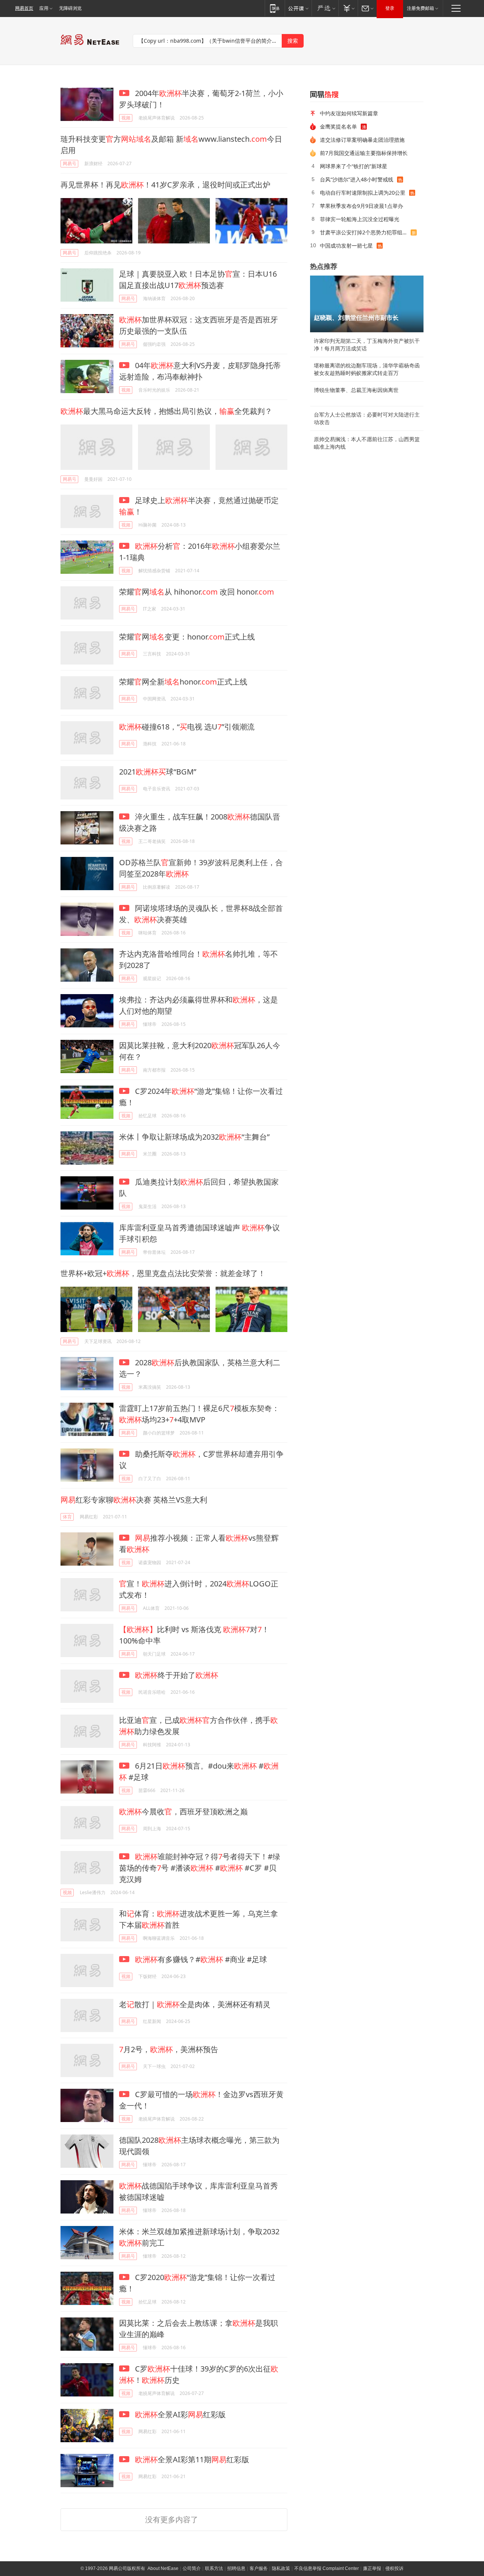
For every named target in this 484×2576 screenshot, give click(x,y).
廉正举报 (372, 2568)
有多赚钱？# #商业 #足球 (201, 1959)
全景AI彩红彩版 (180, 2414)
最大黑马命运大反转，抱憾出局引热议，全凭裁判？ (166, 411)
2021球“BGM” (158, 772)
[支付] (348, 8)
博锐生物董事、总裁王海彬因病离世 (356, 390)
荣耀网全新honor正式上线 (183, 682)
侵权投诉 (394, 2568)
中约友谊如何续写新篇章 (349, 113)
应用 (44, 8)
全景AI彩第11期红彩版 (192, 2459)
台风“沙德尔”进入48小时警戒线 (357, 179)
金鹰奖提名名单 (338, 126)
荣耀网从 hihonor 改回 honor (197, 592)
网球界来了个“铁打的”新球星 (354, 166)
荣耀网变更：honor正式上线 (187, 637)
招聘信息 (236, 2568)
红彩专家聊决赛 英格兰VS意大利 (134, 1500)
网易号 (70, 163)
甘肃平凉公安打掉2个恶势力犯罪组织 (364, 232)
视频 (126, 118)
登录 (390, 8)
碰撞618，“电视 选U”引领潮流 (187, 727)
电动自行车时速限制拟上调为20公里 (363, 193)
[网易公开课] (298, 8)
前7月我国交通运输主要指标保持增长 (364, 153)
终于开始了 (177, 1675)
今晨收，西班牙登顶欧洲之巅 (183, 1812)
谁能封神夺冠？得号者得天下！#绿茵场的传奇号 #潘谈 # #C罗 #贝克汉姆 (200, 1868)
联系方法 (214, 2568)
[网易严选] (325, 8)
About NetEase (163, 2568)
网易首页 (24, 8)
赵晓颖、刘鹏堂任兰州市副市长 (356, 318)
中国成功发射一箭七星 (346, 246)
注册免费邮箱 (420, 8)
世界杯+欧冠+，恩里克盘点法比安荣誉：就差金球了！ (163, 1273)
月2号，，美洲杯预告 (169, 2049)
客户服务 (259, 2568)
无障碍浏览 (70, 8)
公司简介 (192, 2568)
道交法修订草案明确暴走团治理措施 (362, 140)
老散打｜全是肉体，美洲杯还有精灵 (195, 2004)
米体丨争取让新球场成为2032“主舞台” (194, 1137)
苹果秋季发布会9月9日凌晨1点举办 (361, 206)
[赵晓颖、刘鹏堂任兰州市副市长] (367, 304)
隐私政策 (281, 2568)
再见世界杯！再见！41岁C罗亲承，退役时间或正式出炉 (165, 185)
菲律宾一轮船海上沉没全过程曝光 (360, 219)
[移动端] (275, 8)
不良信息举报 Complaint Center (327, 2568)
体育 (67, 1517)
